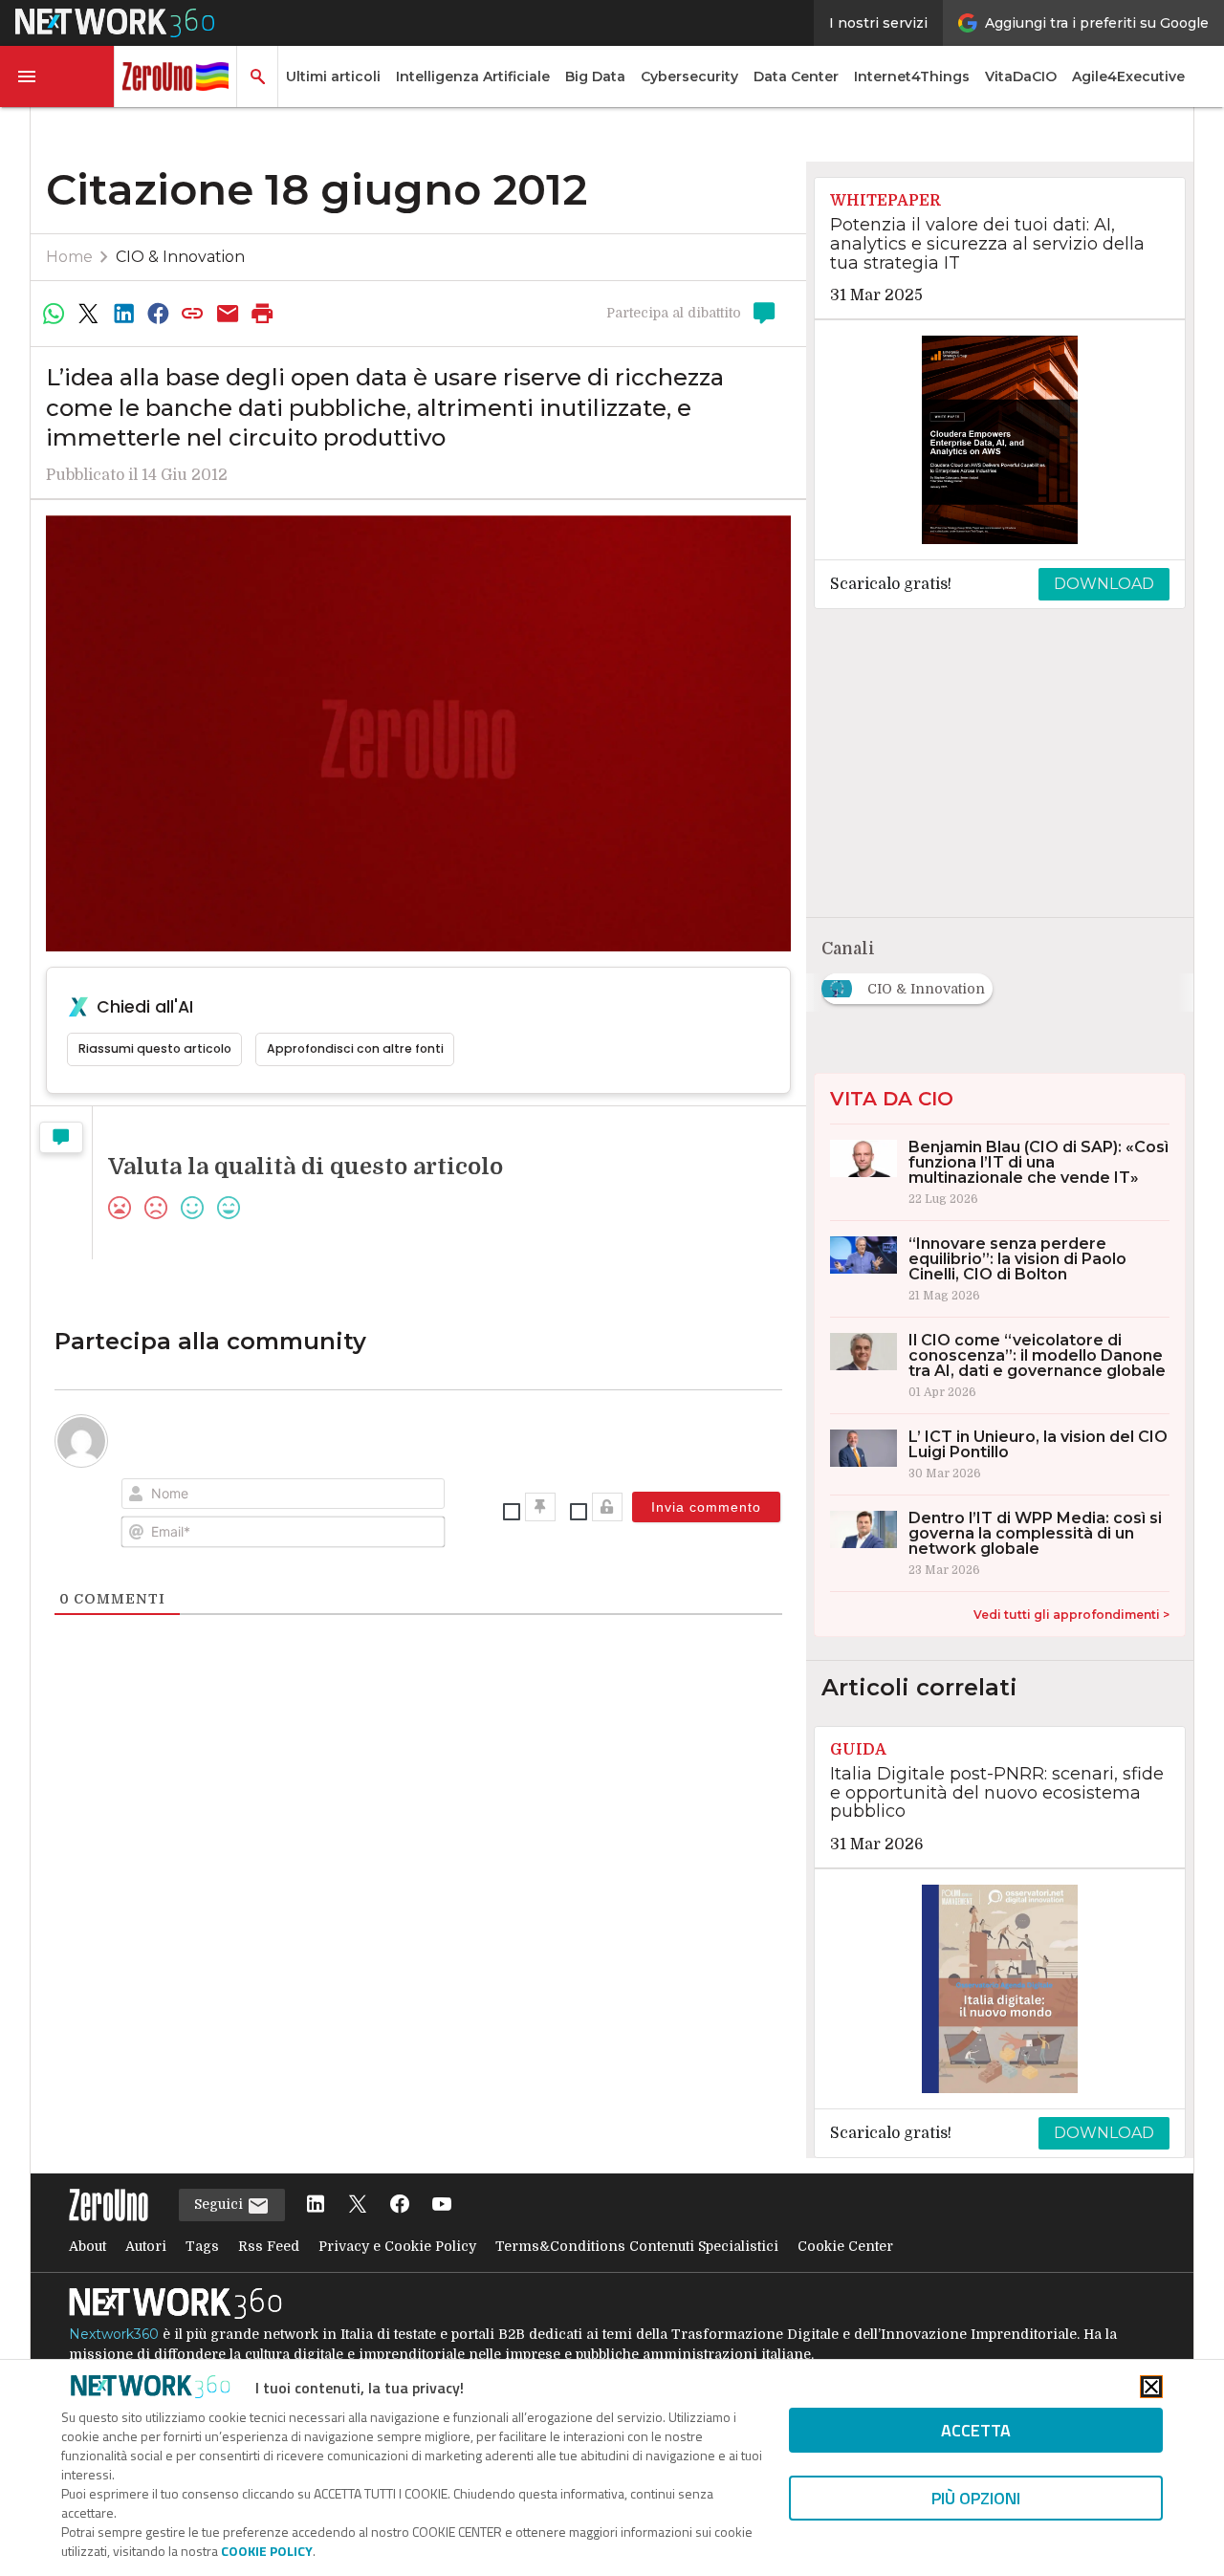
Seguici (220, 2204)
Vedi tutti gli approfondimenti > (1071, 1615)
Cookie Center (845, 2246)
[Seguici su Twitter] (358, 2205)
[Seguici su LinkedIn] (316, 2205)
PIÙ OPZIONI (976, 2498)
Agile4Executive (1128, 76)
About (87, 2246)
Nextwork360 (114, 2334)
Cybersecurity (689, 76)
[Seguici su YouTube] (442, 2205)
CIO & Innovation (180, 257)
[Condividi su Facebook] (158, 314)
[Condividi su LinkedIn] (123, 314)
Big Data (595, 76)
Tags (202, 2246)
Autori (146, 2246)
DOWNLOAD (1104, 584)
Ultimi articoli (333, 76)
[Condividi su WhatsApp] (54, 314)
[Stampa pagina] (263, 314)
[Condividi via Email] (228, 314)
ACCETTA (976, 2430)
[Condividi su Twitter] (88, 314)
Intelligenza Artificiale (473, 76)
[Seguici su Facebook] (400, 2205)
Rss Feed (269, 2246)
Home (69, 257)
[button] (57, 76)
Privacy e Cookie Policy (397, 2246)
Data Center (796, 76)
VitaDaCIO (1021, 76)
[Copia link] (193, 314)
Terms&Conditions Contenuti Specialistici (637, 2246)
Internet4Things (912, 76)
